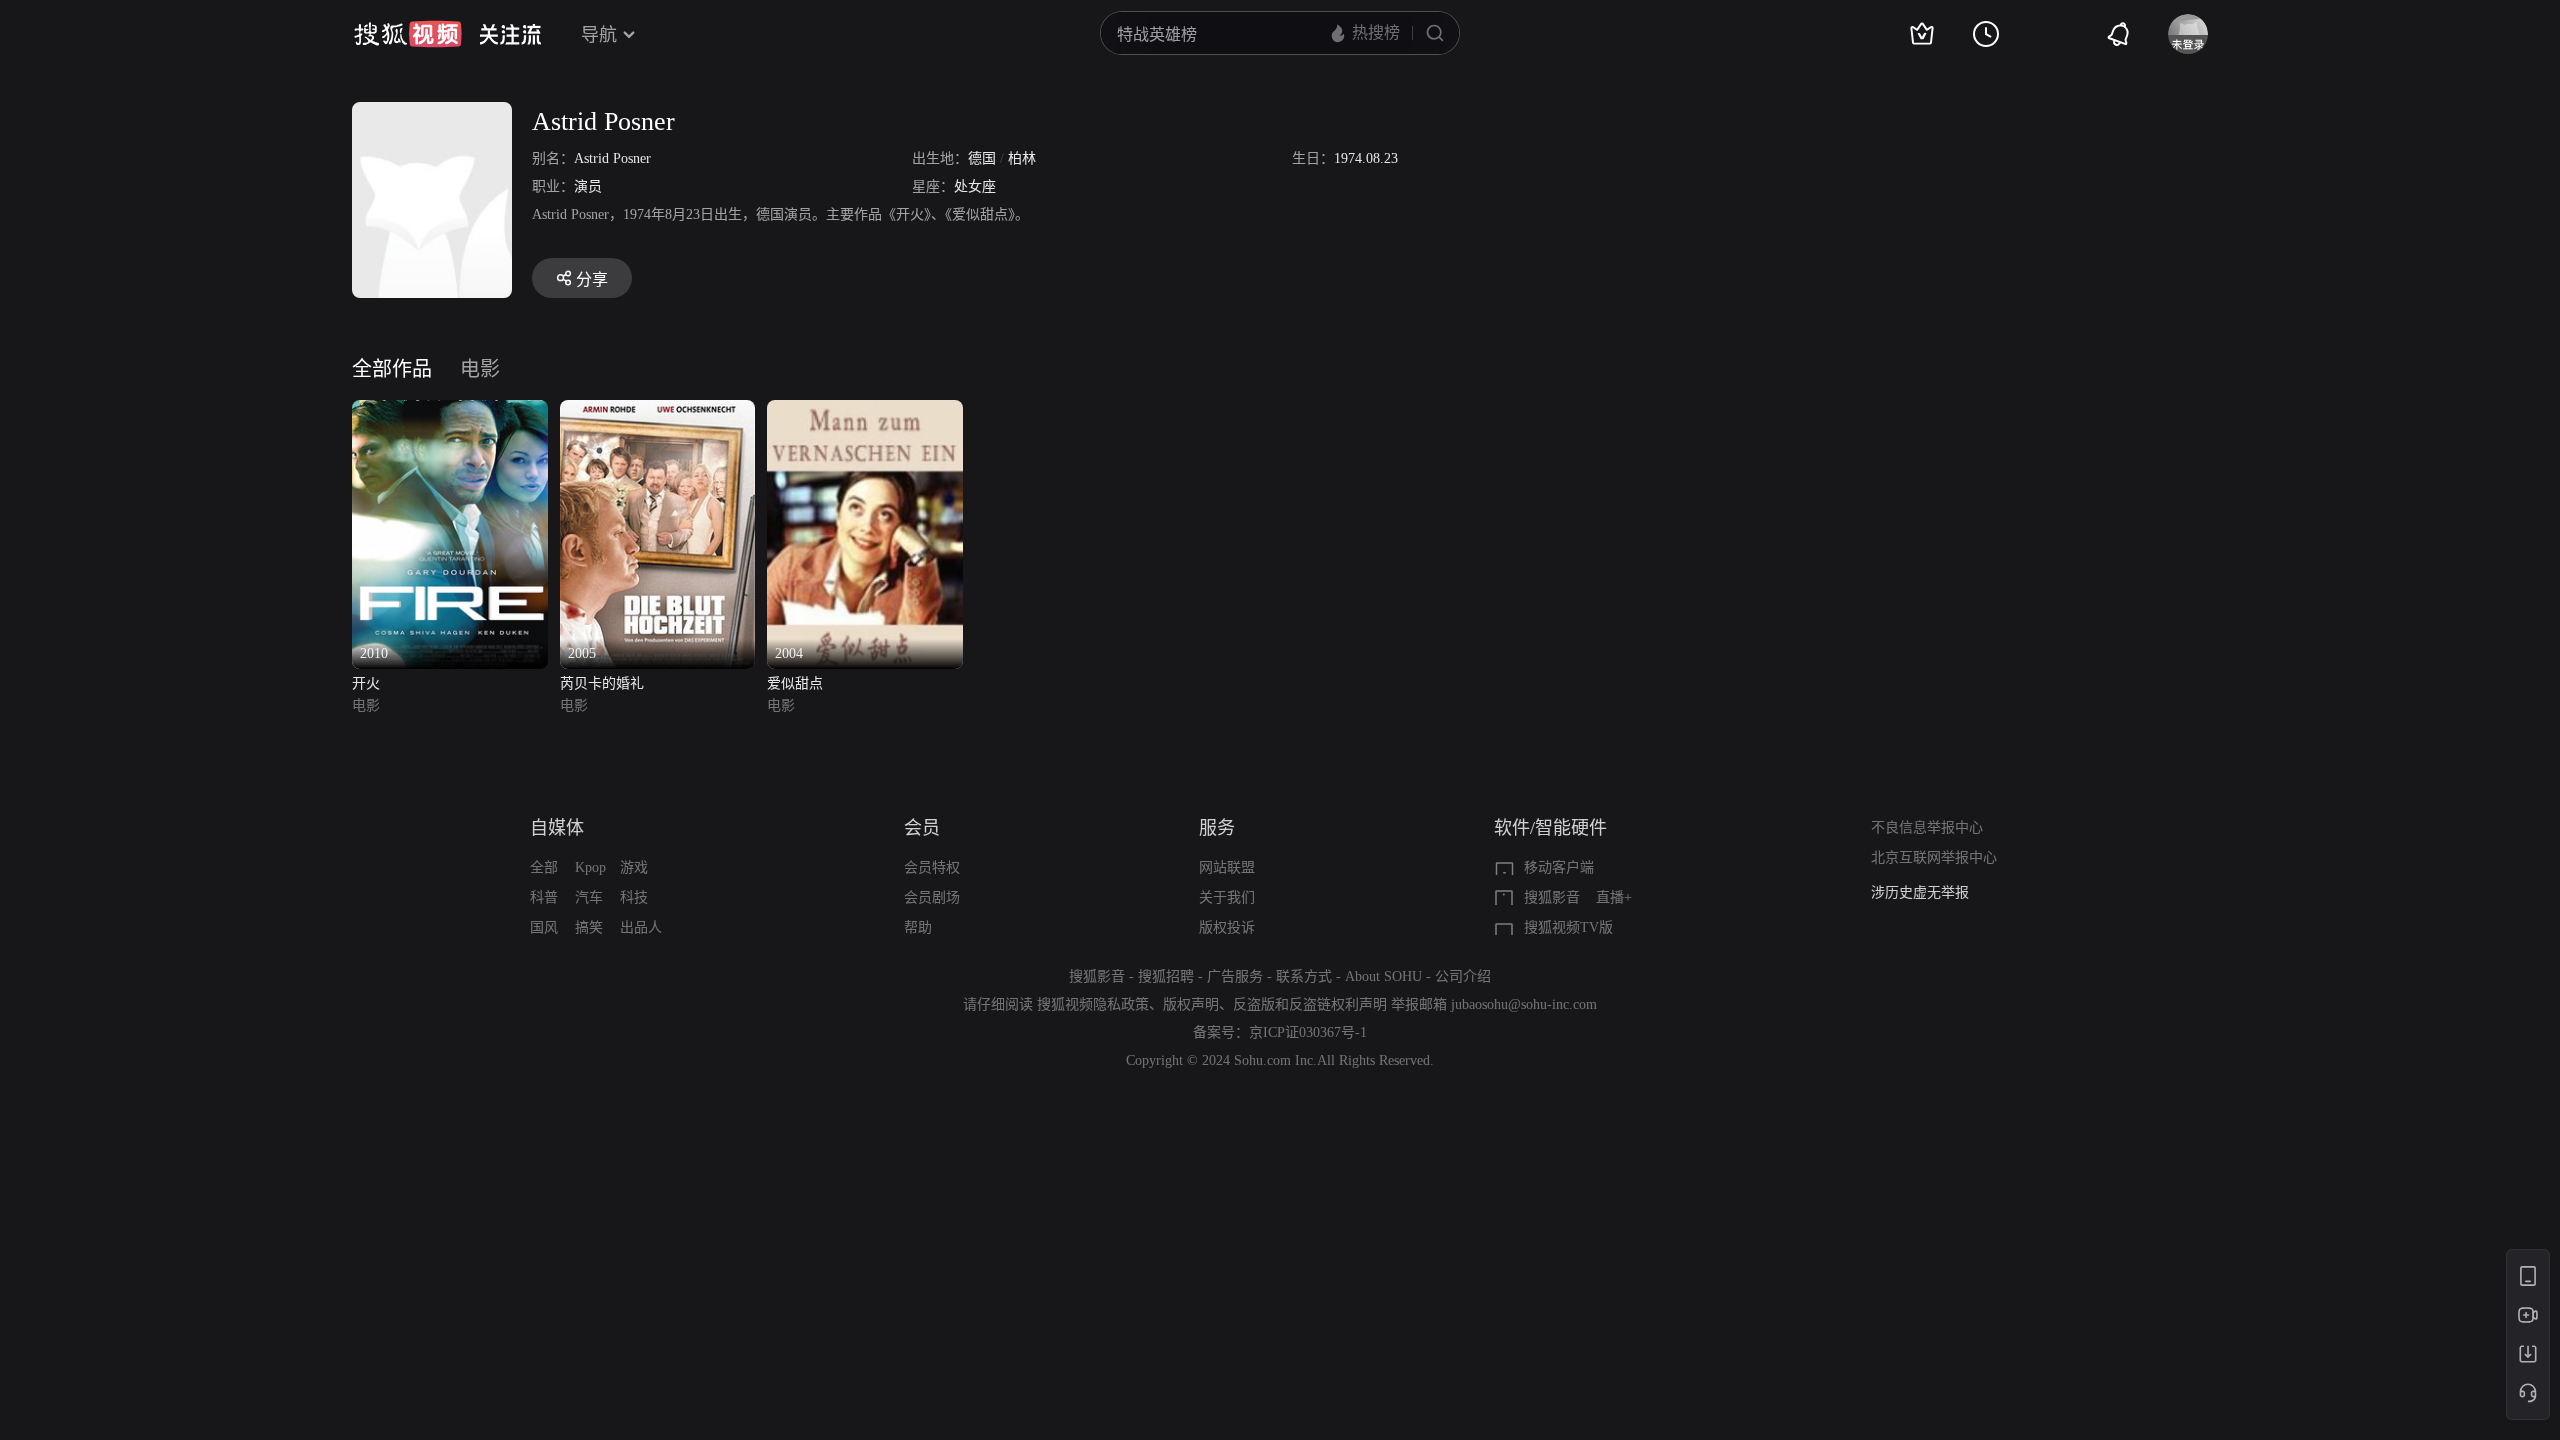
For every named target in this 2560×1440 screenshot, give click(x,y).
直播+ (1614, 897)
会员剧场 (932, 897)
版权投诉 (1227, 927)
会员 (922, 828)
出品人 (641, 927)
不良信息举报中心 (1927, 827)
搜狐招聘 (1166, 976)
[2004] (865, 411)
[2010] (450, 411)
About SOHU (1383, 976)
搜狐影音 (1552, 897)
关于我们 (1227, 897)
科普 (544, 897)
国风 (544, 927)
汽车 (589, 897)
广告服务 (1235, 976)
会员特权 (932, 867)
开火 (366, 683)
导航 (599, 35)
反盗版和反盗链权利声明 (1310, 1004)
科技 (634, 897)
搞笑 (589, 927)
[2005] (658, 411)
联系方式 (1304, 976)
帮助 (918, 927)
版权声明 (1191, 1004)
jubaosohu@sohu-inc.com (1524, 1004)
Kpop (590, 867)
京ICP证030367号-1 (1308, 1032)
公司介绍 (1463, 976)
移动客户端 (1559, 867)
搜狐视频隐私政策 (1093, 1004)
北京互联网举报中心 (1934, 857)
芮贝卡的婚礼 (602, 683)
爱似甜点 (795, 683)
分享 (592, 279)
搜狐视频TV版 (1568, 927)
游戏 (634, 867)
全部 (544, 867)
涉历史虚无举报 (1920, 892)
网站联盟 (1227, 867)
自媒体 (557, 828)
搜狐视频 (408, 34)
